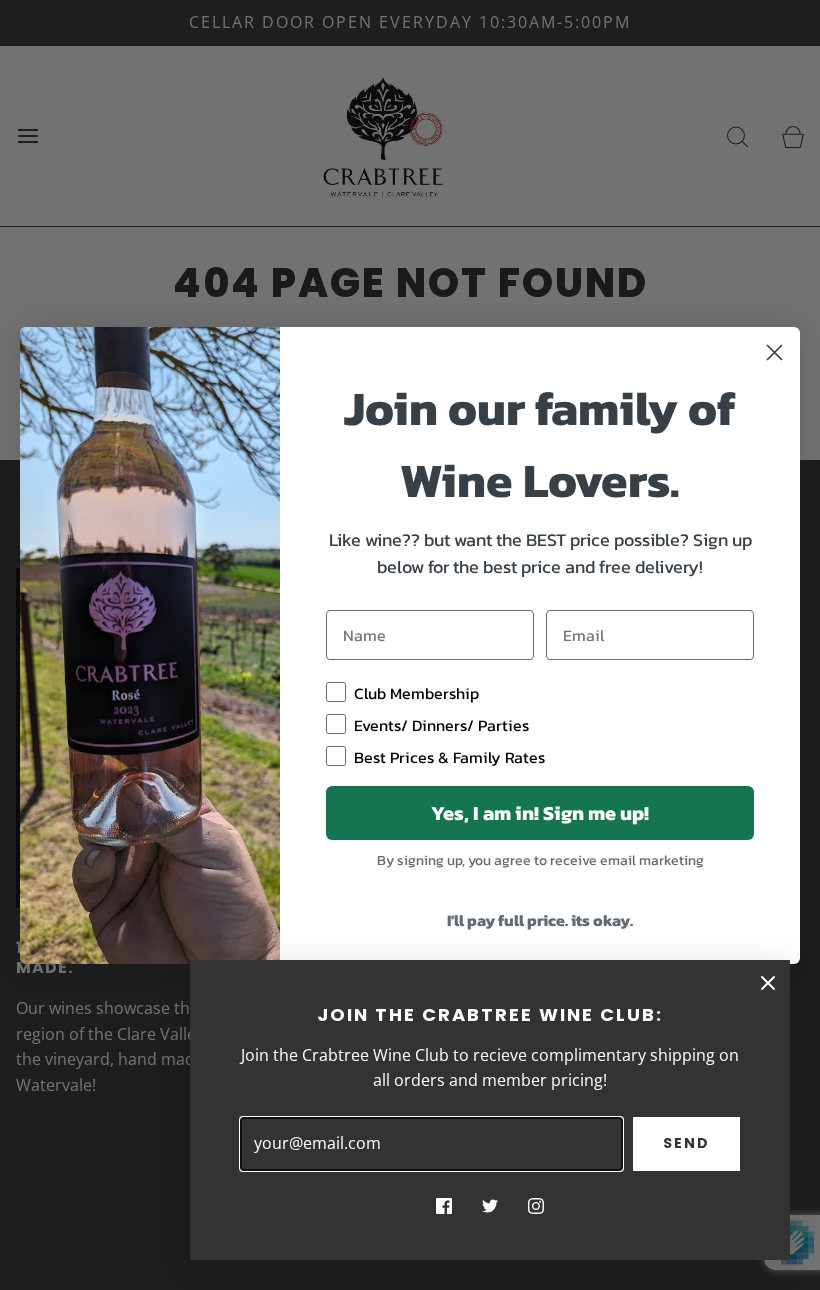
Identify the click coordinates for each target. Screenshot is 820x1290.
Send (686, 1143)
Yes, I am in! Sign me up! (540, 813)
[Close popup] (768, 982)
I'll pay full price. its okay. (540, 920)
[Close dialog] (774, 352)
